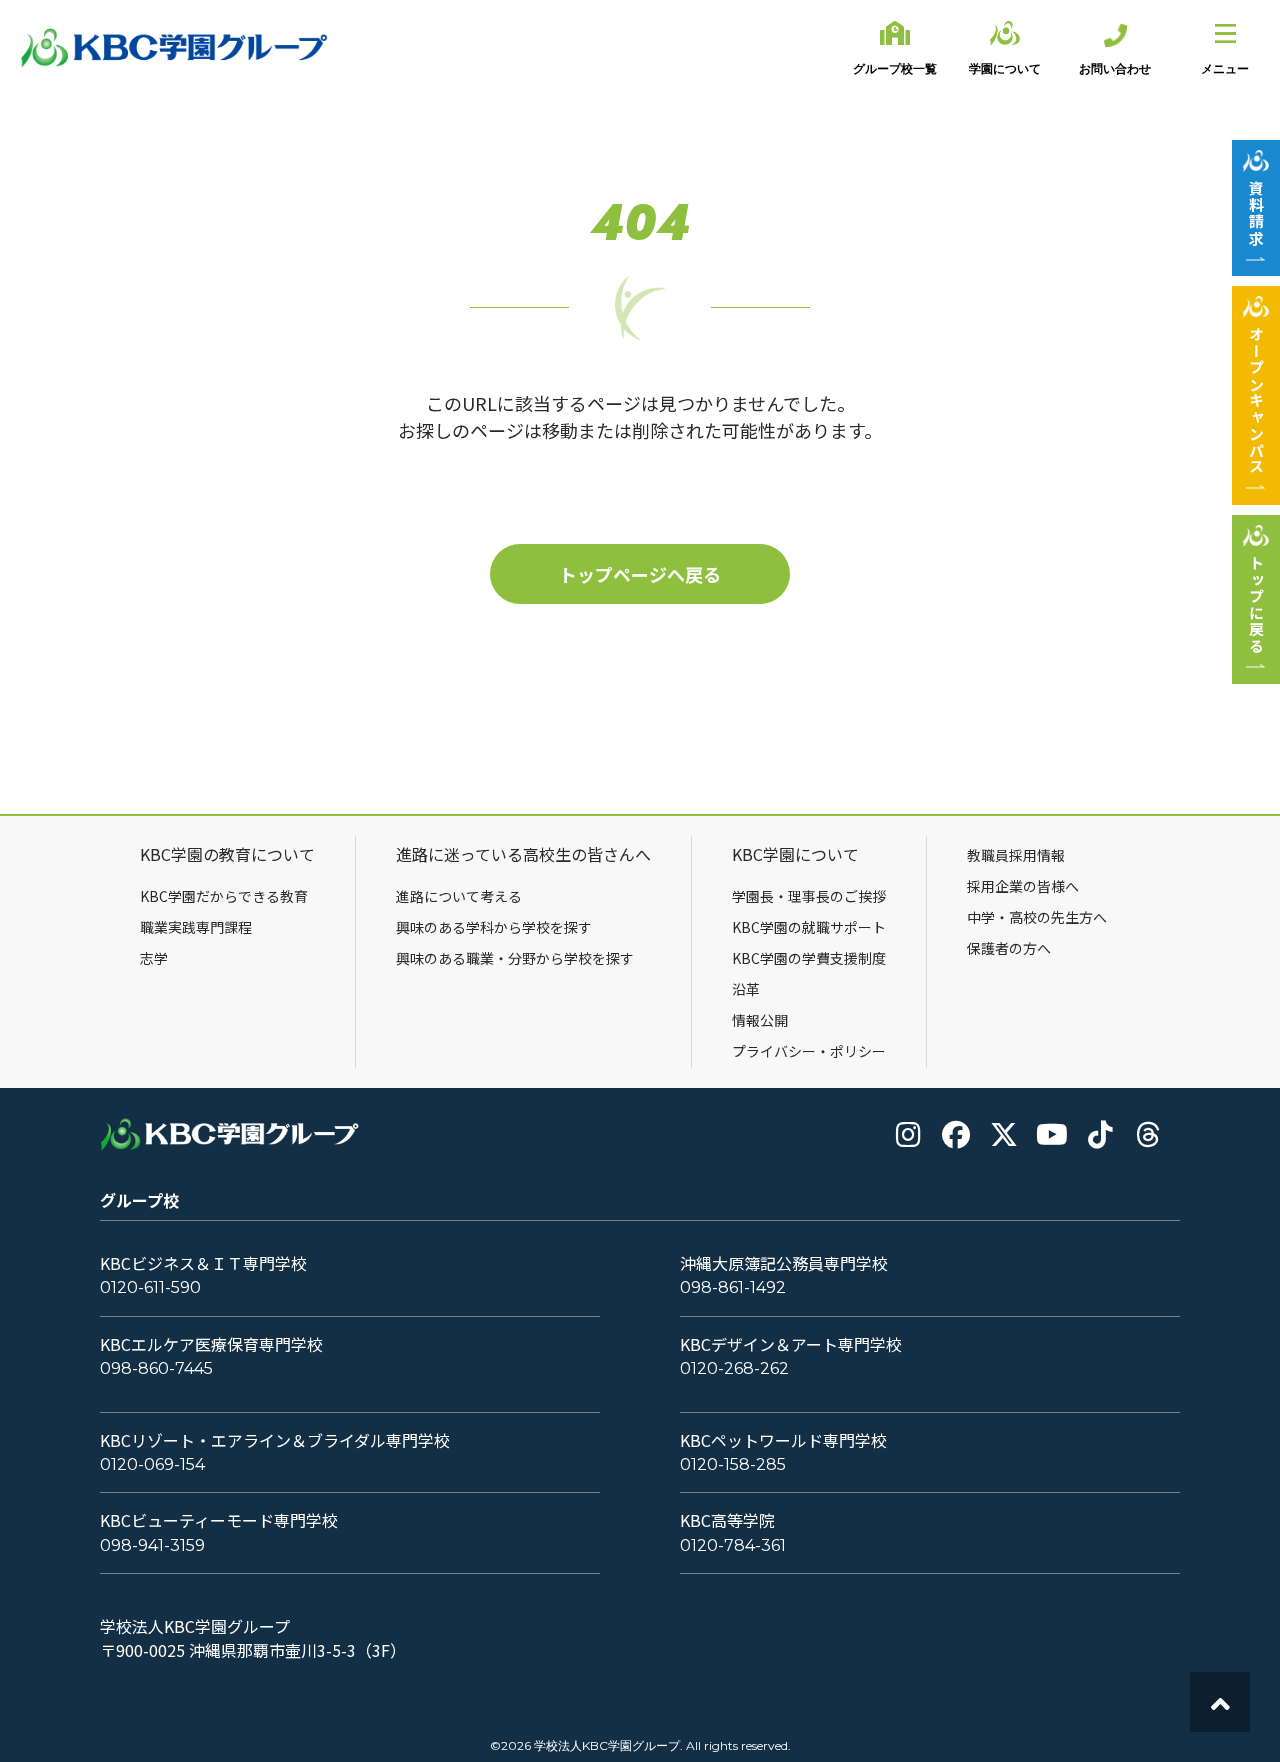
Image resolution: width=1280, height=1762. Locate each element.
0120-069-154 (152, 1464)
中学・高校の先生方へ (1037, 917)
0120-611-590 (150, 1287)
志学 (154, 958)
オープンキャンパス (1256, 400)
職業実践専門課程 (196, 927)
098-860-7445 (156, 1368)
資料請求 (1256, 213)
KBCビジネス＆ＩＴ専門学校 (203, 1263)
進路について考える (459, 896)
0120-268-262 (734, 1368)
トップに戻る (1256, 604)
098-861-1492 (733, 1287)
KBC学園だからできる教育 (224, 896)
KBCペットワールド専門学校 (783, 1440)
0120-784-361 (733, 1545)
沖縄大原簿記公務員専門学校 (784, 1263)
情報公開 (760, 1020)
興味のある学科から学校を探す (494, 927)
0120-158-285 (733, 1464)
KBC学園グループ (175, 48)
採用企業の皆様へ (1023, 886)
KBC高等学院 (727, 1520)
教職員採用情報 (1016, 855)
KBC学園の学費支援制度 (809, 958)
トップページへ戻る (640, 574)
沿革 (746, 989)
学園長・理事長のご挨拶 (809, 896)
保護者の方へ (1009, 948)
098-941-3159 (152, 1545)
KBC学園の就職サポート (809, 927)
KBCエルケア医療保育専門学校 (211, 1344)
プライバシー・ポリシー (809, 1051)
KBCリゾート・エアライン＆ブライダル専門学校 (275, 1440)
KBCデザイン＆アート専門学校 (791, 1344)
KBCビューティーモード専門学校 (219, 1520)
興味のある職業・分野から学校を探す (515, 958)
